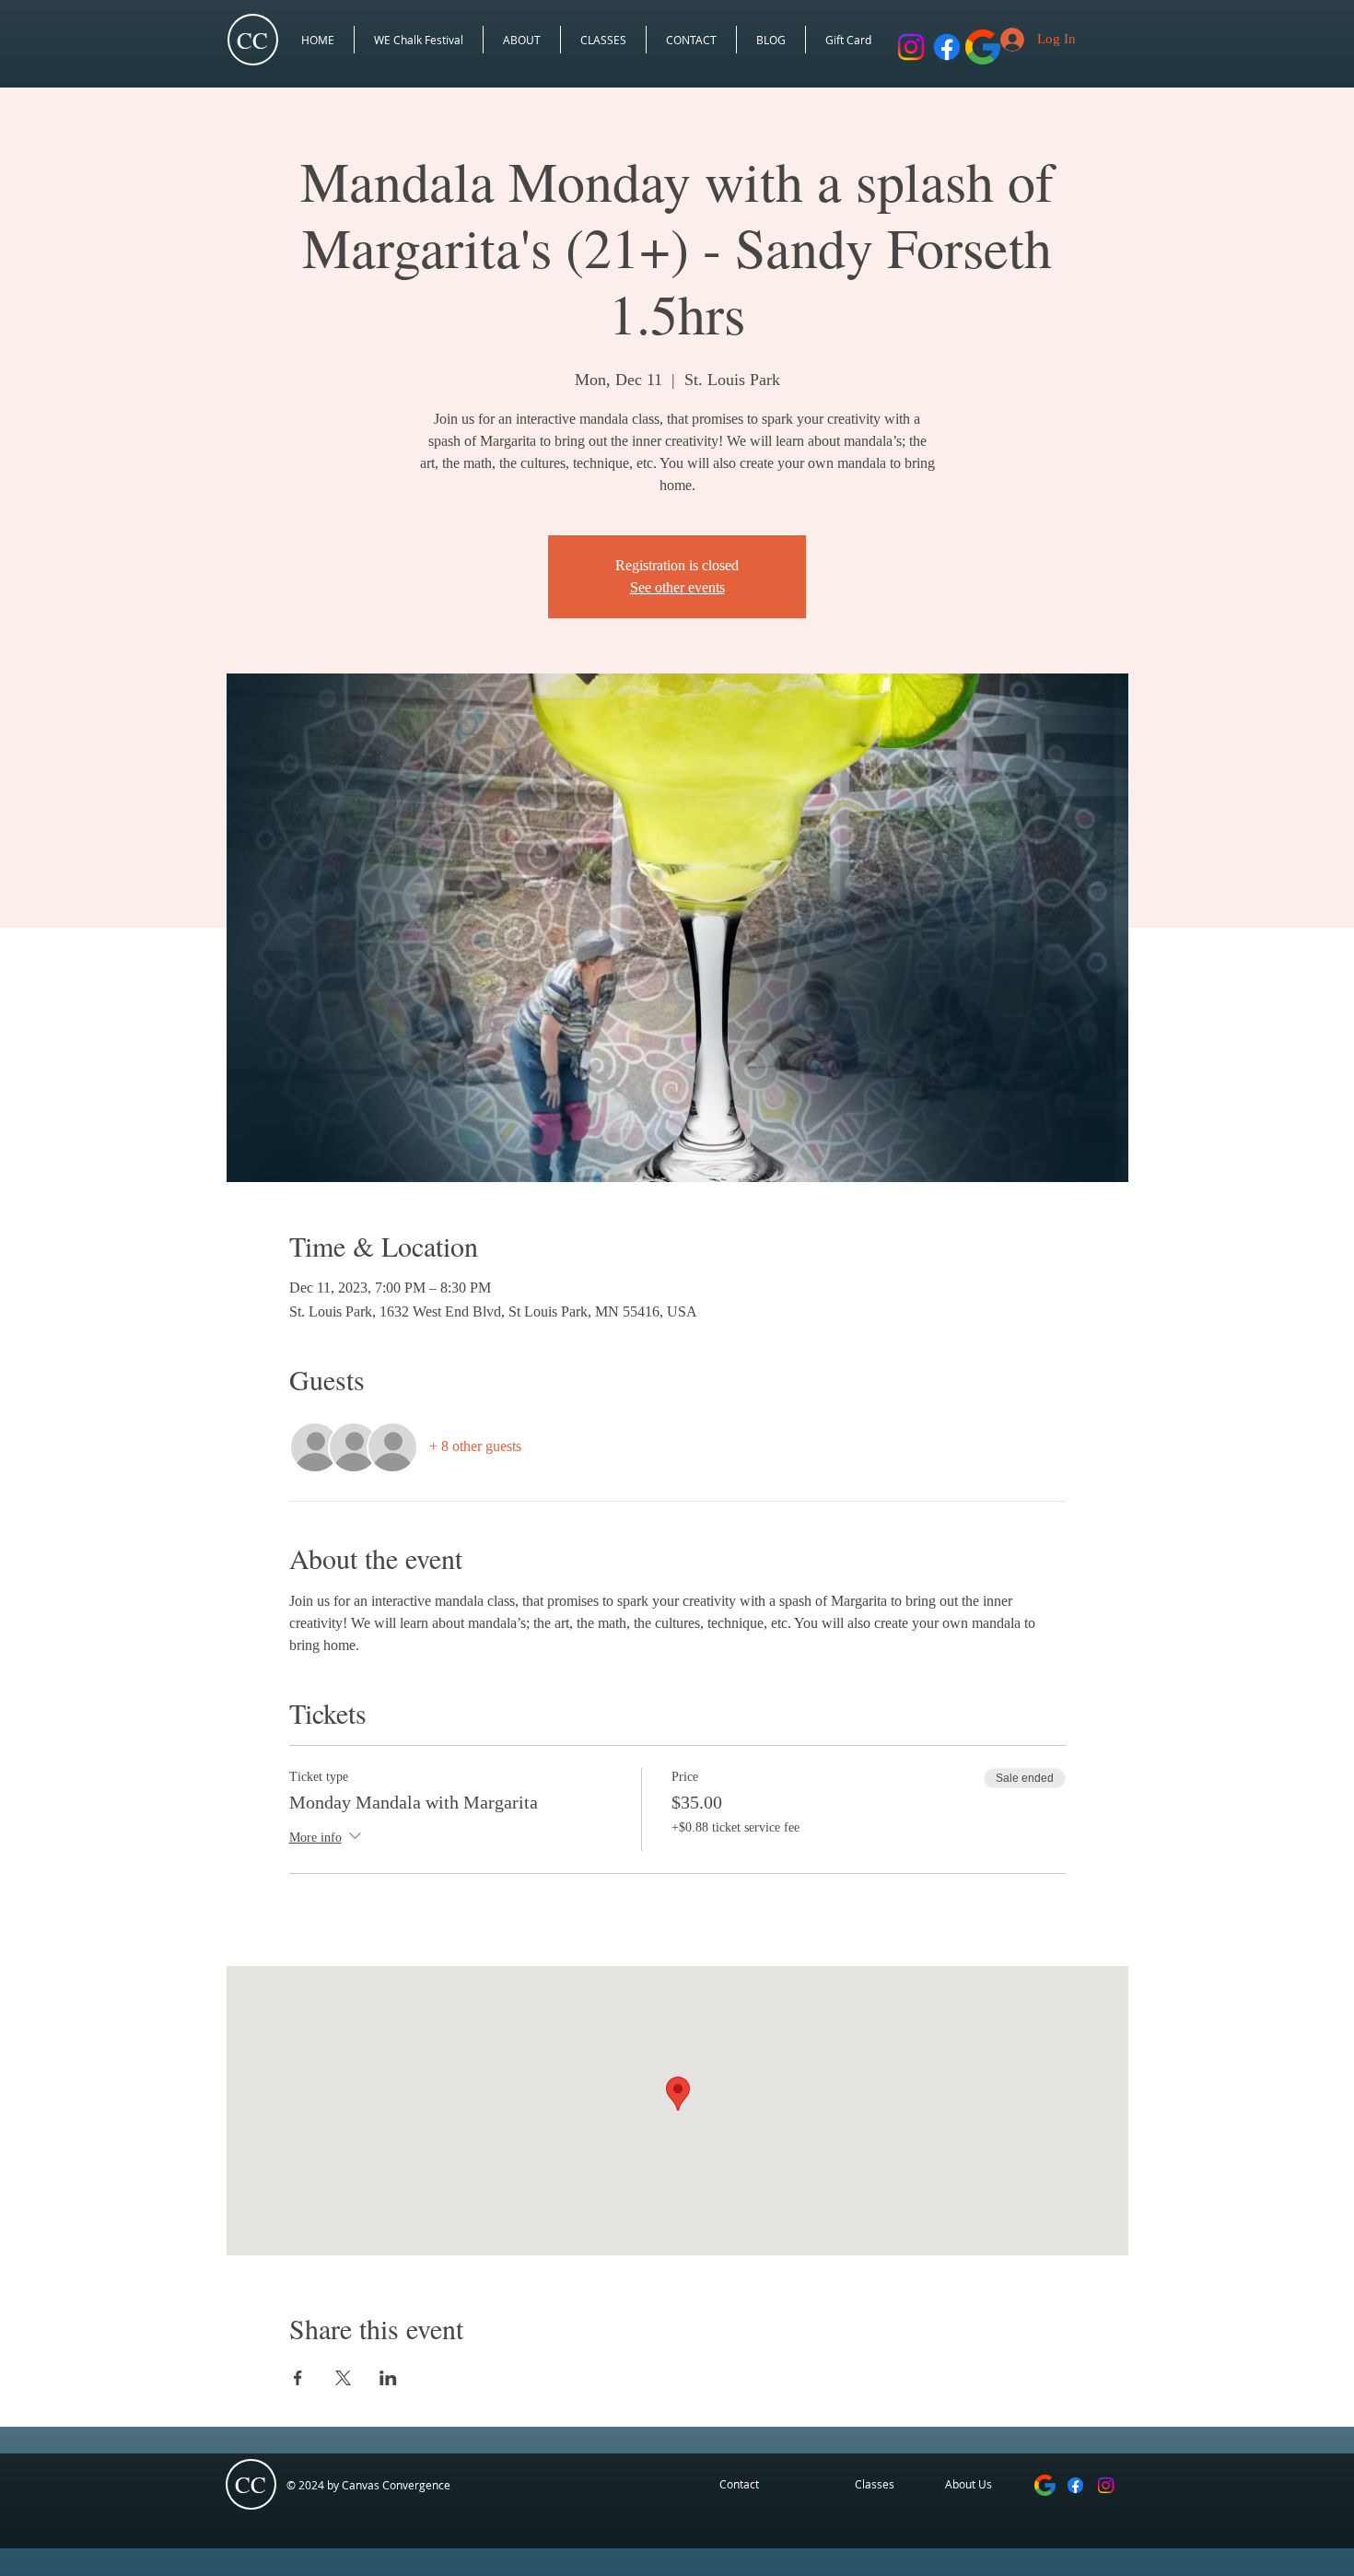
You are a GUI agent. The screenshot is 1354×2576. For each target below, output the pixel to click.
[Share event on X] (343, 2378)
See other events (677, 587)
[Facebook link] (947, 47)
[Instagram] (1106, 2485)
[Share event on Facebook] (298, 2378)
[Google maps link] (1045, 2485)
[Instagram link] (911, 47)
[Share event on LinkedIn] (388, 2378)
